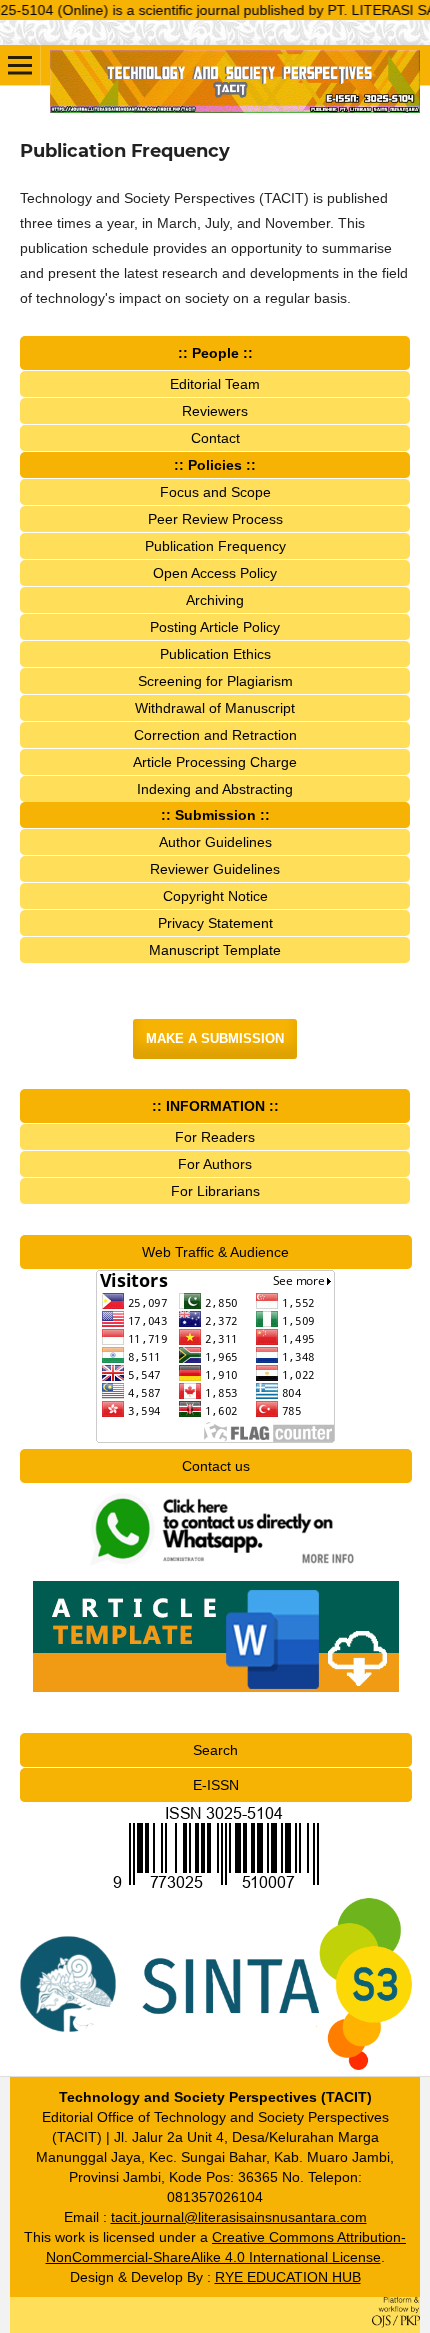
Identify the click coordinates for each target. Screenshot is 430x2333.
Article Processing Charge (215, 762)
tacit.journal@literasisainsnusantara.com (239, 2217)
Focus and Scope (215, 492)
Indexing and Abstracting (215, 789)
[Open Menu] (20, 65)
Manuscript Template (215, 950)
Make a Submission (215, 1038)
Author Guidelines (215, 842)
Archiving (215, 600)
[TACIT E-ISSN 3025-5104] (216, 1888)
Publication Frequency (215, 546)
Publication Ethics (215, 654)
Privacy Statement (215, 923)
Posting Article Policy (215, 627)
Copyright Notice (215, 896)
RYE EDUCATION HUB (288, 2277)
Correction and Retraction (215, 735)
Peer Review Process (215, 519)
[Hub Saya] (216, 1570)
